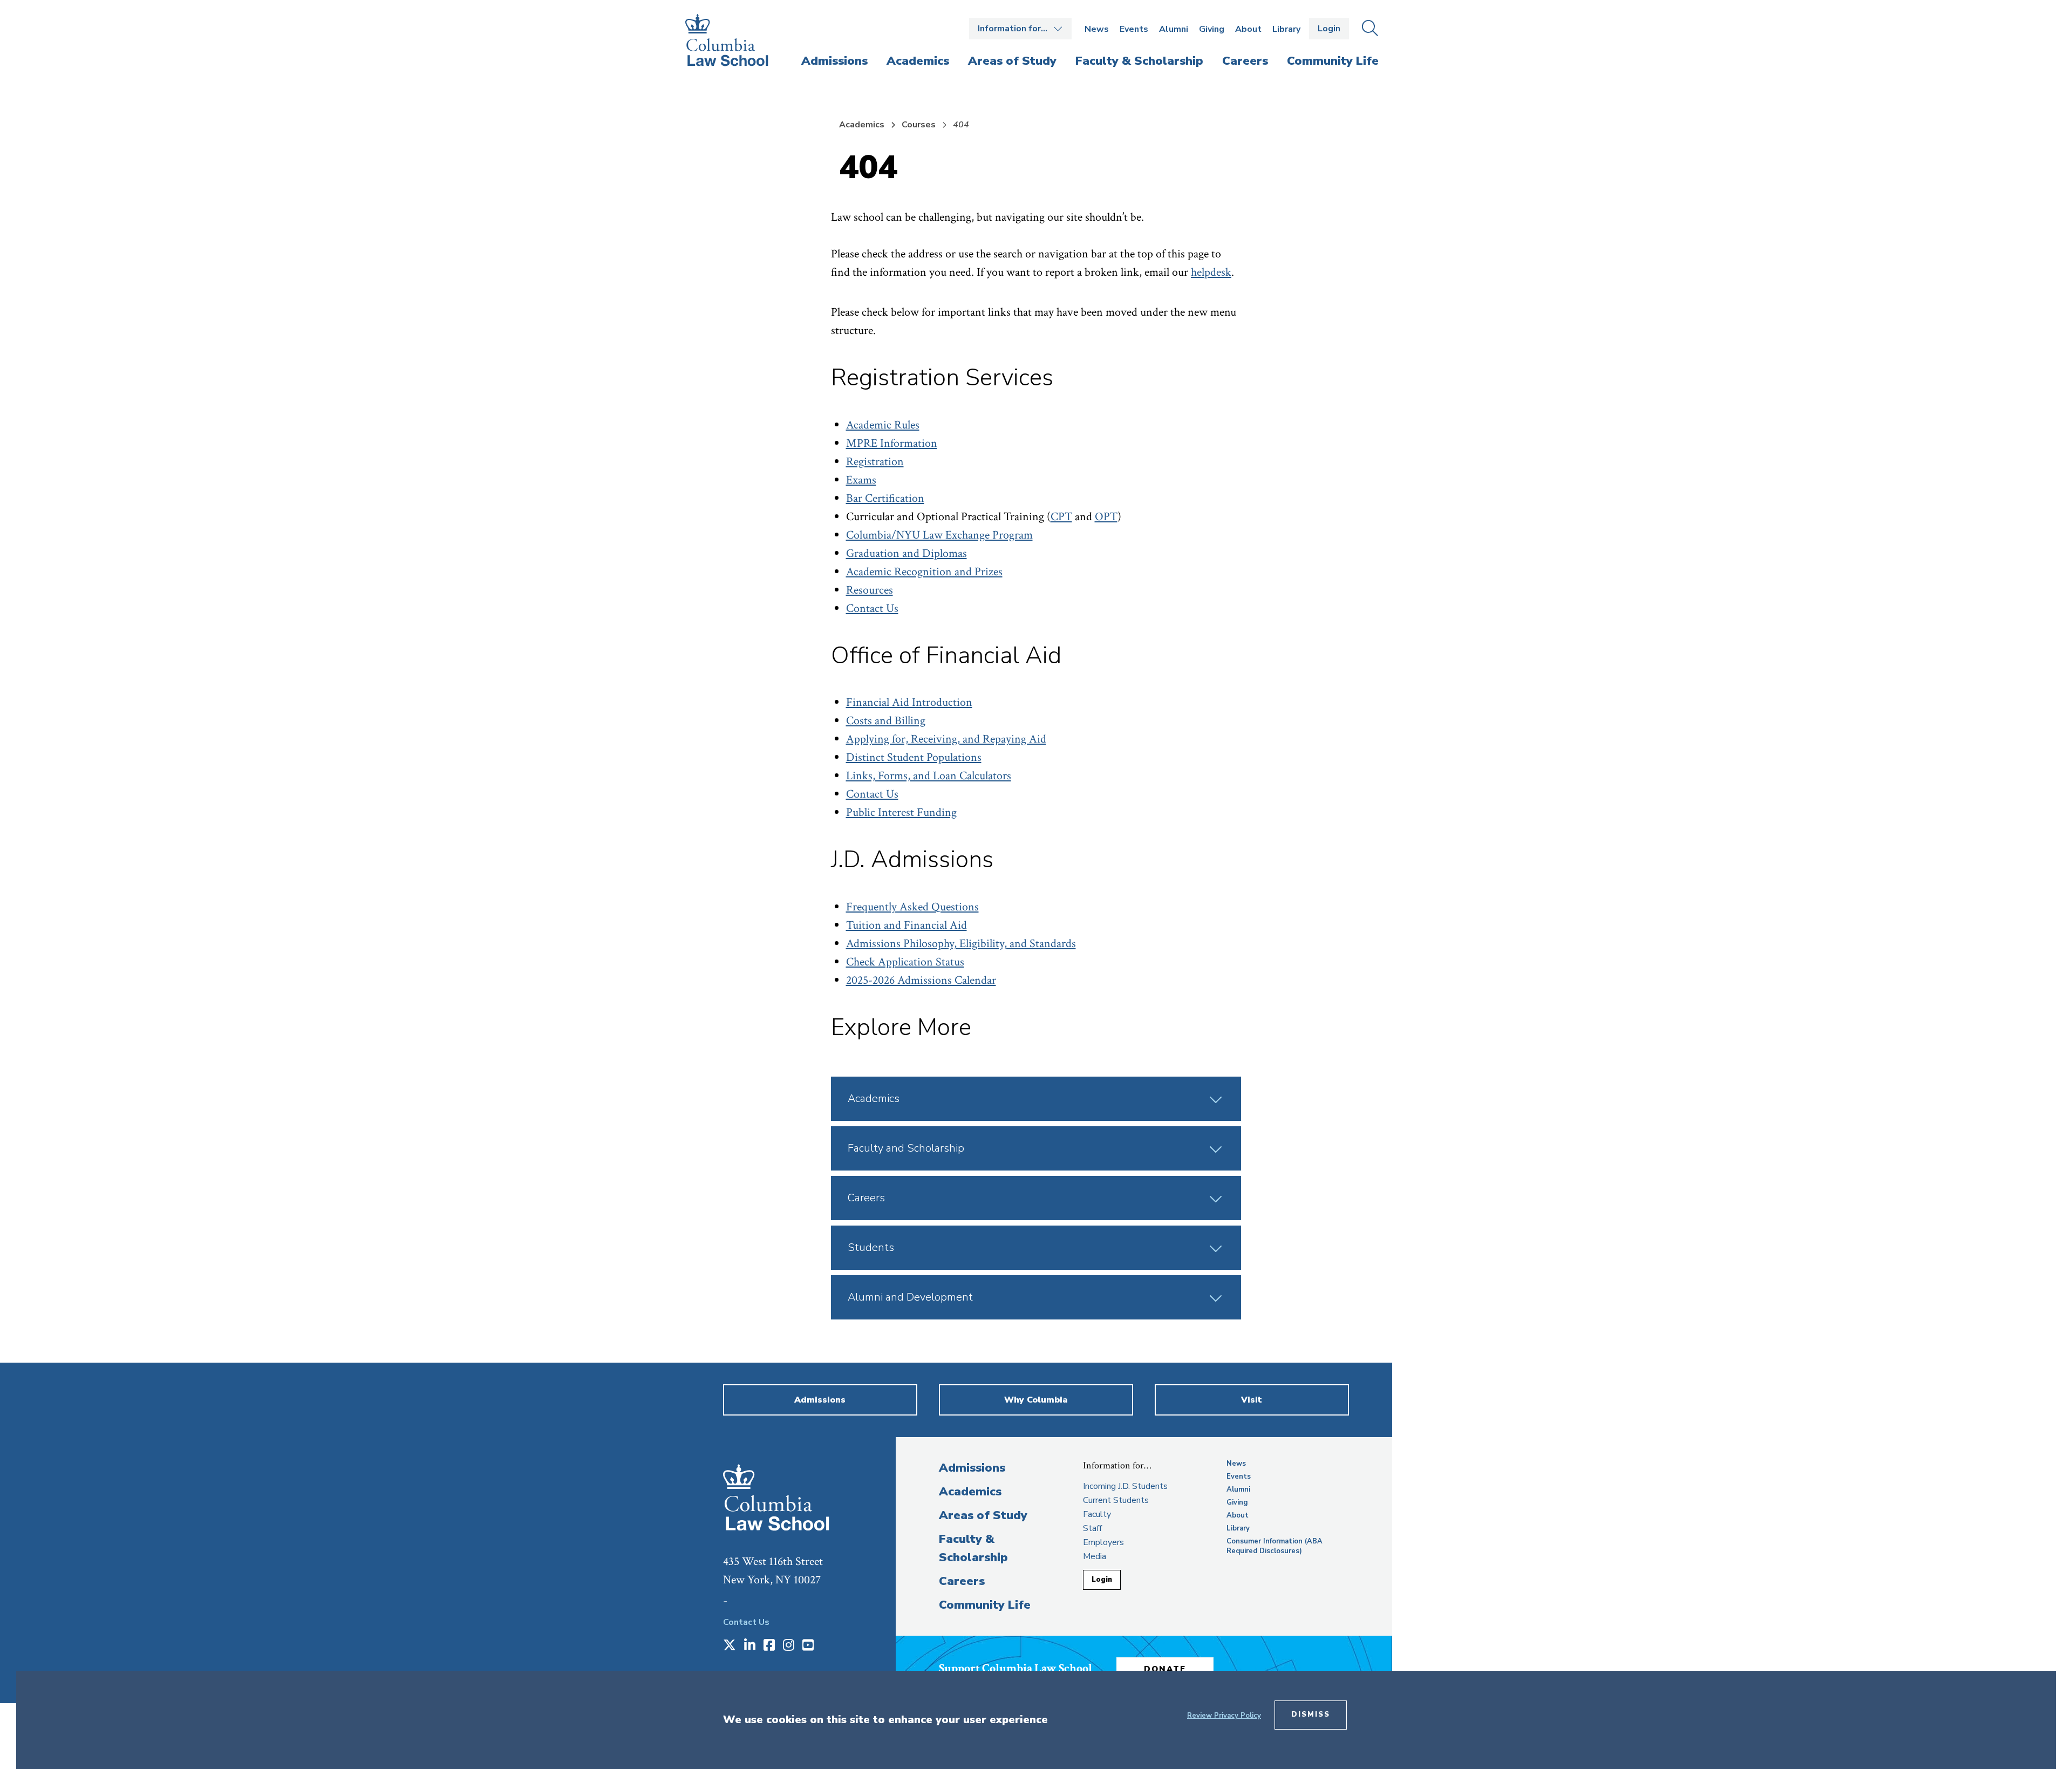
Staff (1092, 1528)
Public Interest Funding (901, 812)
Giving (1212, 29)
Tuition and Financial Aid (906, 925)
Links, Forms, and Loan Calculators (929, 776)
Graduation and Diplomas (906, 553)
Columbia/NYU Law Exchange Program (939, 535)
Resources (870, 590)
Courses (919, 125)
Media (1095, 1556)
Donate (1165, 1669)
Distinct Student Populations (914, 757)
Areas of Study (983, 1515)
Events (1134, 29)
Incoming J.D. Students (1125, 1486)
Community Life (985, 1605)
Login (1329, 29)
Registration (875, 462)
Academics (862, 125)
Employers (1103, 1542)
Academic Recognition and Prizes (924, 572)
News (1097, 29)
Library (1286, 29)
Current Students (1116, 1500)
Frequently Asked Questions (912, 907)
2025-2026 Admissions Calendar (921, 980)
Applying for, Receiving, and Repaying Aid (946, 739)
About (1248, 29)
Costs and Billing (886, 721)
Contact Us (872, 608)
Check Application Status (905, 962)
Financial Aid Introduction (909, 702)
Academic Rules (883, 425)
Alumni (1174, 29)
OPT (1106, 517)
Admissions (972, 1468)
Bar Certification (885, 498)
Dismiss (1311, 1714)
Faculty (1097, 1514)
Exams (861, 480)
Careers (962, 1581)
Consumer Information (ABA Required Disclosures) (1274, 1546)
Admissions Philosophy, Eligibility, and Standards (961, 944)
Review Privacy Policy (1224, 1716)
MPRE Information (892, 443)
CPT (1061, 517)
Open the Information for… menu (1020, 29)
